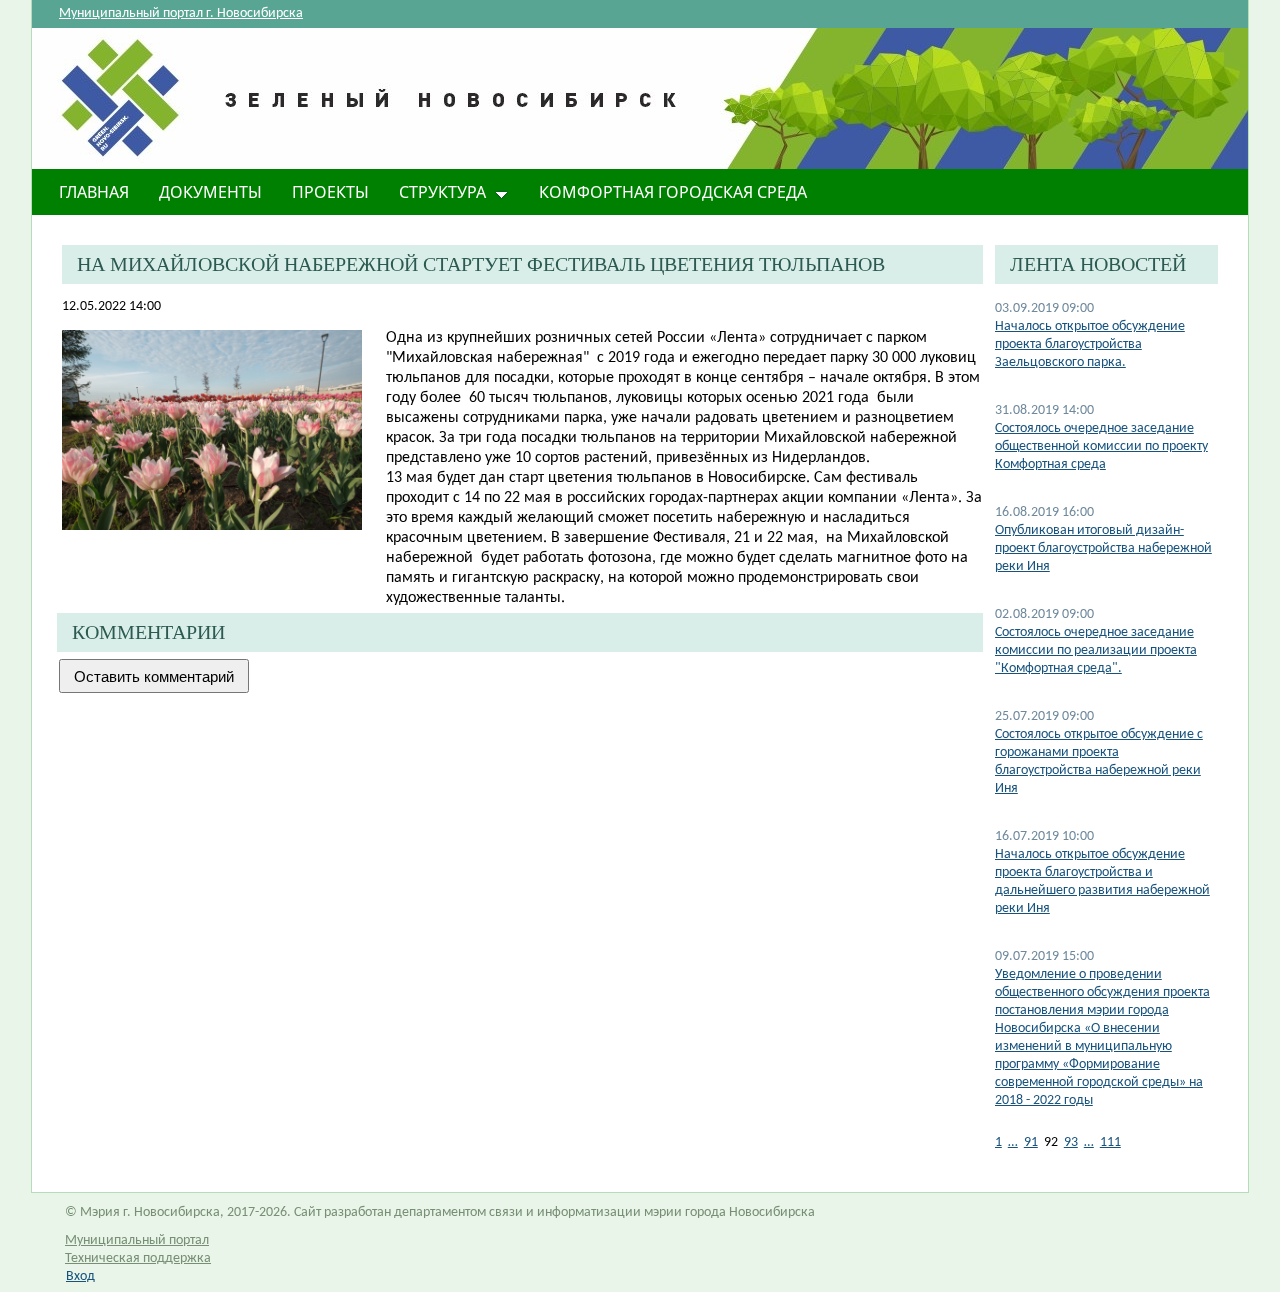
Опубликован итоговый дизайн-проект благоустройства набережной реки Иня (1103, 548)
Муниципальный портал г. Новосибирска (181, 13)
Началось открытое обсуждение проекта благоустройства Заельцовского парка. (1090, 344)
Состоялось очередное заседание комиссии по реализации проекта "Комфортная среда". (1096, 650)
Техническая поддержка (138, 1258)
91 (1031, 1142)
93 (1071, 1142)
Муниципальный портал (137, 1240)
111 (1110, 1142)
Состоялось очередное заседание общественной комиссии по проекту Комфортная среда (1101, 446)
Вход (80, 1276)
